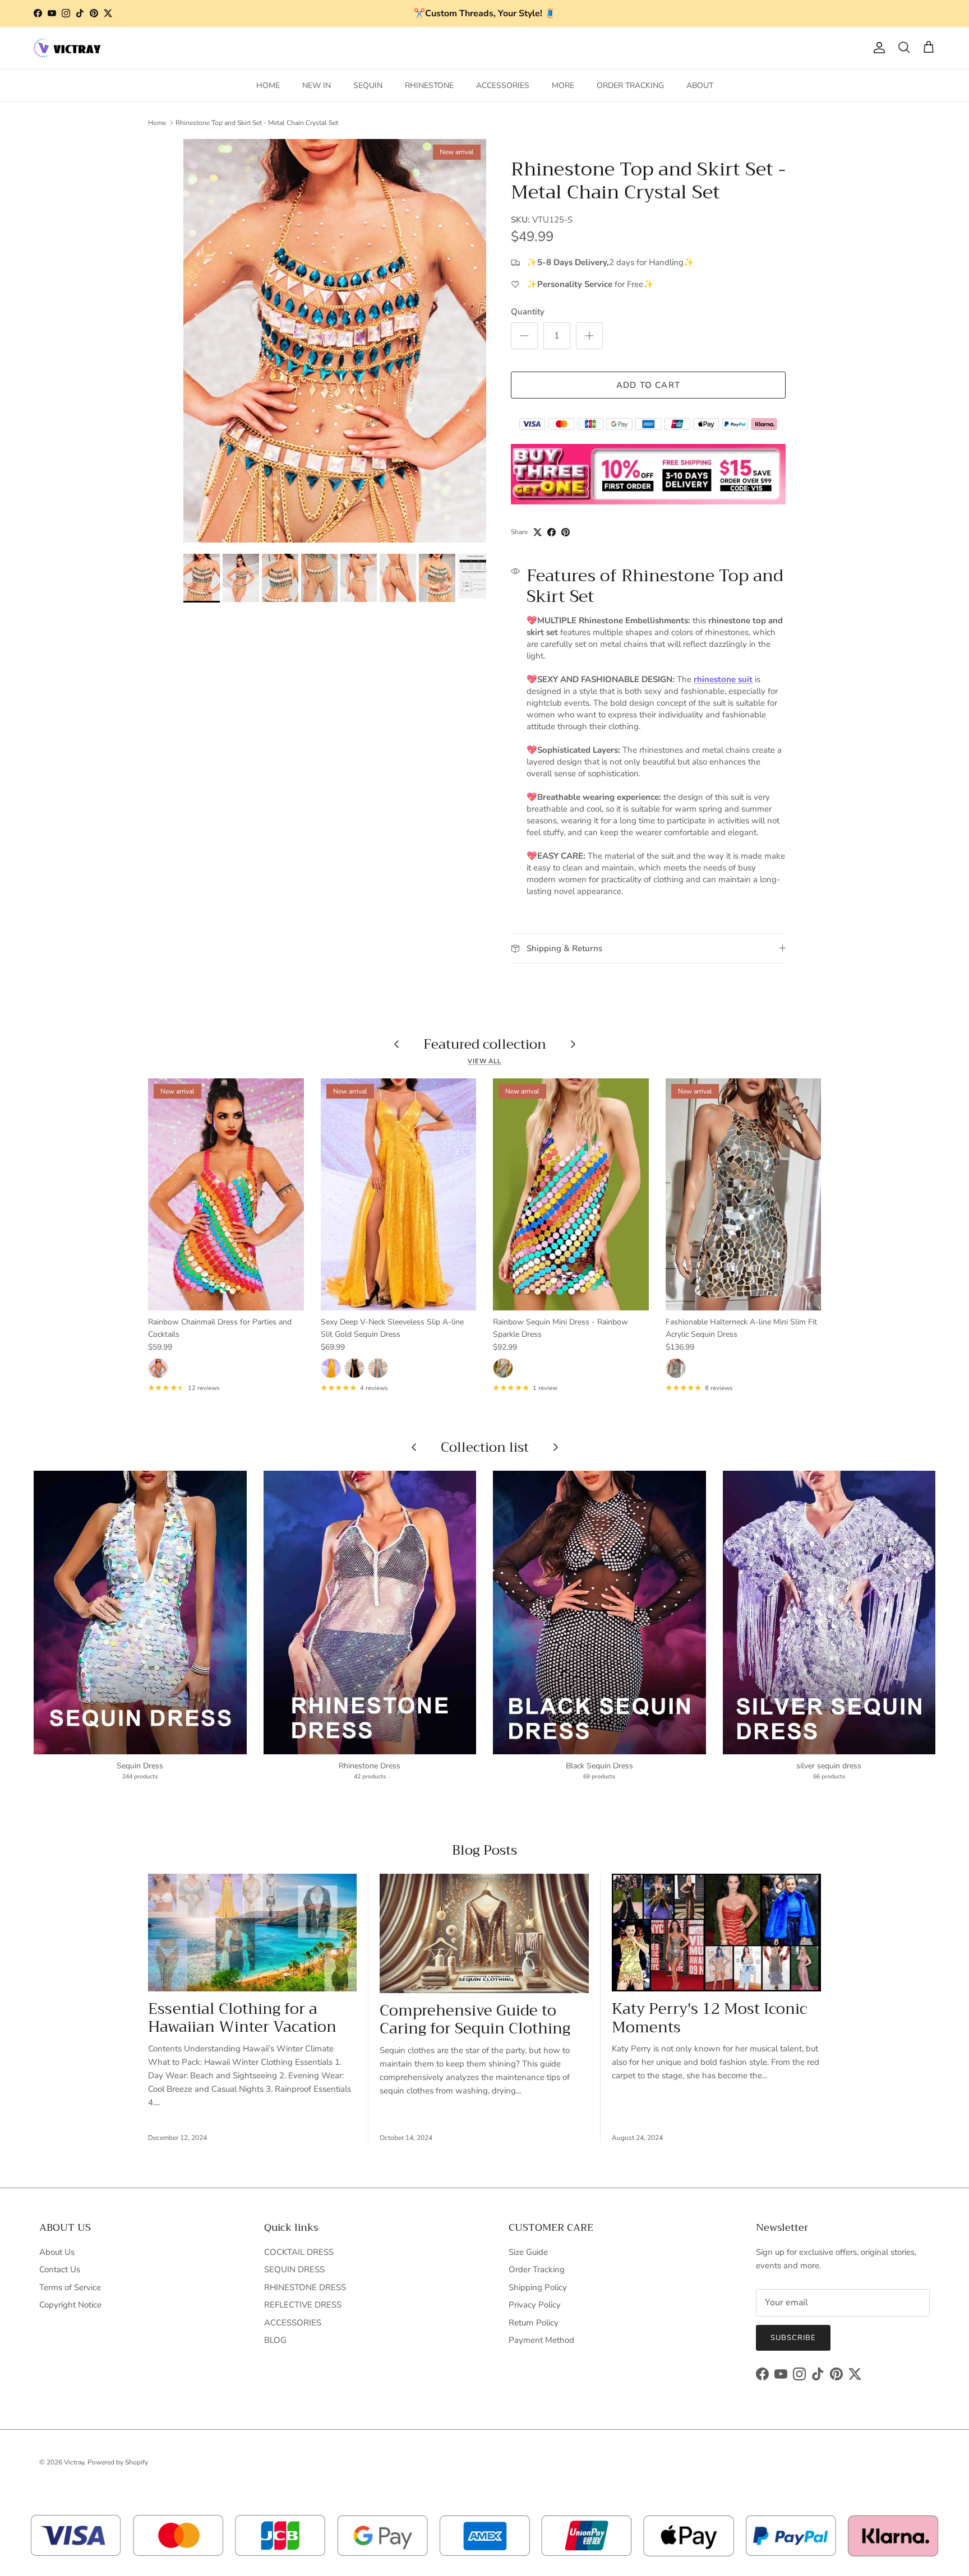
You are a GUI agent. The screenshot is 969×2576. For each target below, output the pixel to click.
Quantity (528, 312)
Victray (74, 2462)
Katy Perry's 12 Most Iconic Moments (709, 2018)
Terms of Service (70, 2287)
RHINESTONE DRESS (305, 2287)
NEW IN (317, 85)
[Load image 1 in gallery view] (335, 341)
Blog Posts (484, 1850)
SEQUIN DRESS (294, 2269)
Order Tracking (537, 2269)
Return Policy (534, 2323)
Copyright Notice (70, 2305)
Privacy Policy (535, 2305)
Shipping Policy (538, 2287)
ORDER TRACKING (630, 85)
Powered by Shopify (118, 2462)
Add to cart (648, 385)
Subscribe (793, 2338)
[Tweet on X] (537, 532)
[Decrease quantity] (524, 336)
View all (484, 1061)
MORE (563, 85)
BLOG (275, 2340)
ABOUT (700, 85)
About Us (57, 2252)
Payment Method (541, 2340)
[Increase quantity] (589, 336)
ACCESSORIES (503, 85)
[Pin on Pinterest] (566, 532)
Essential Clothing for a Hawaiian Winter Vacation (242, 2018)
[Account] (877, 48)
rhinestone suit (723, 679)
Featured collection (485, 1044)
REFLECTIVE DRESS (303, 2305)
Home (157, 123)
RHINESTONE (429, 85)
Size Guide (528, 2252)
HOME (268, 85)
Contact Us (60, 2269)
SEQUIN (368, 85)
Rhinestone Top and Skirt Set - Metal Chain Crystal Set (257, 123)
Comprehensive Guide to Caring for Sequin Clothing (475, 2020)
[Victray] (67, 48)
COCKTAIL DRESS (299, 2252)
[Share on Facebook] (552, 532)
